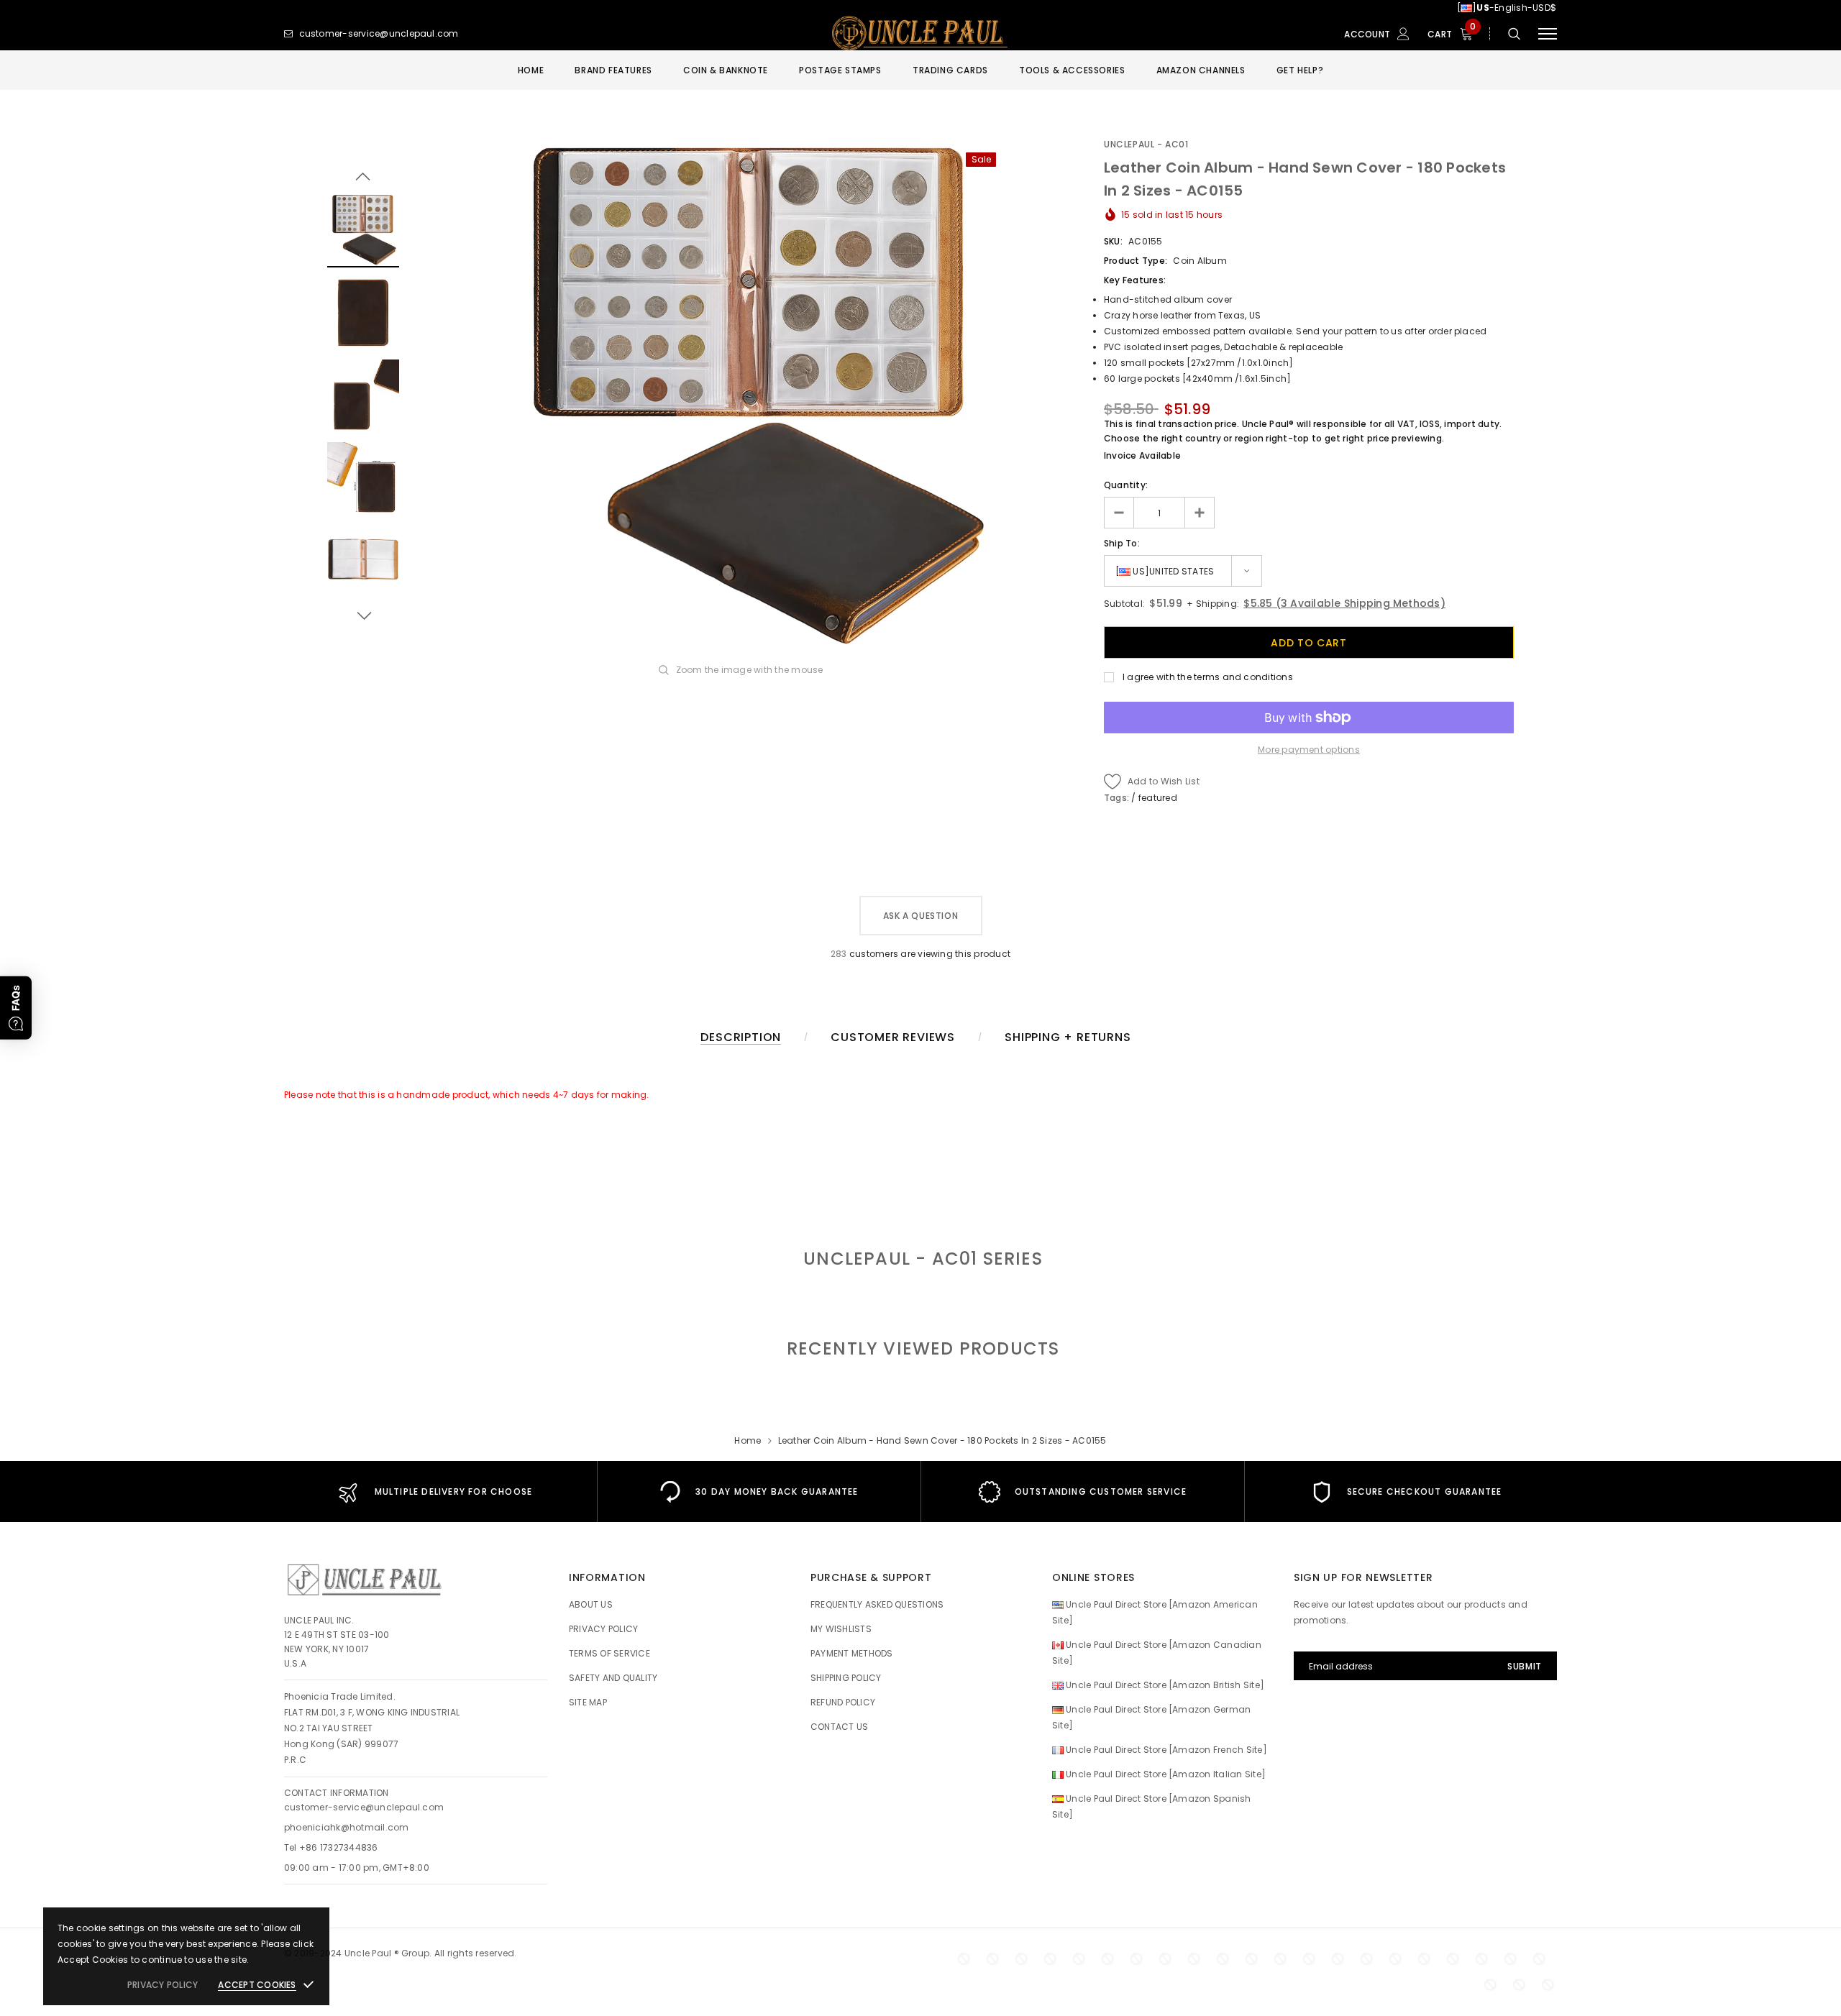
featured (1158, 798)
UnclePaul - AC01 (1146, 144)
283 (839, 954)
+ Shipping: (1212, 604)
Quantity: (1126, 485)
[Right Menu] (1548, 34)
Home (748, 1440)
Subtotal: (1124, 604)
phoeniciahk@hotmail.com (347, 1827)
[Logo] (920, 34)
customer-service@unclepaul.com (364, 1807)
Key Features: (1135, 280)
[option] (752, 396)
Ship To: (1122, 543)
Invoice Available (1142, 455)
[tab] (921, 1348)
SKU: (1113, 241)
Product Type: (1136, 261)
